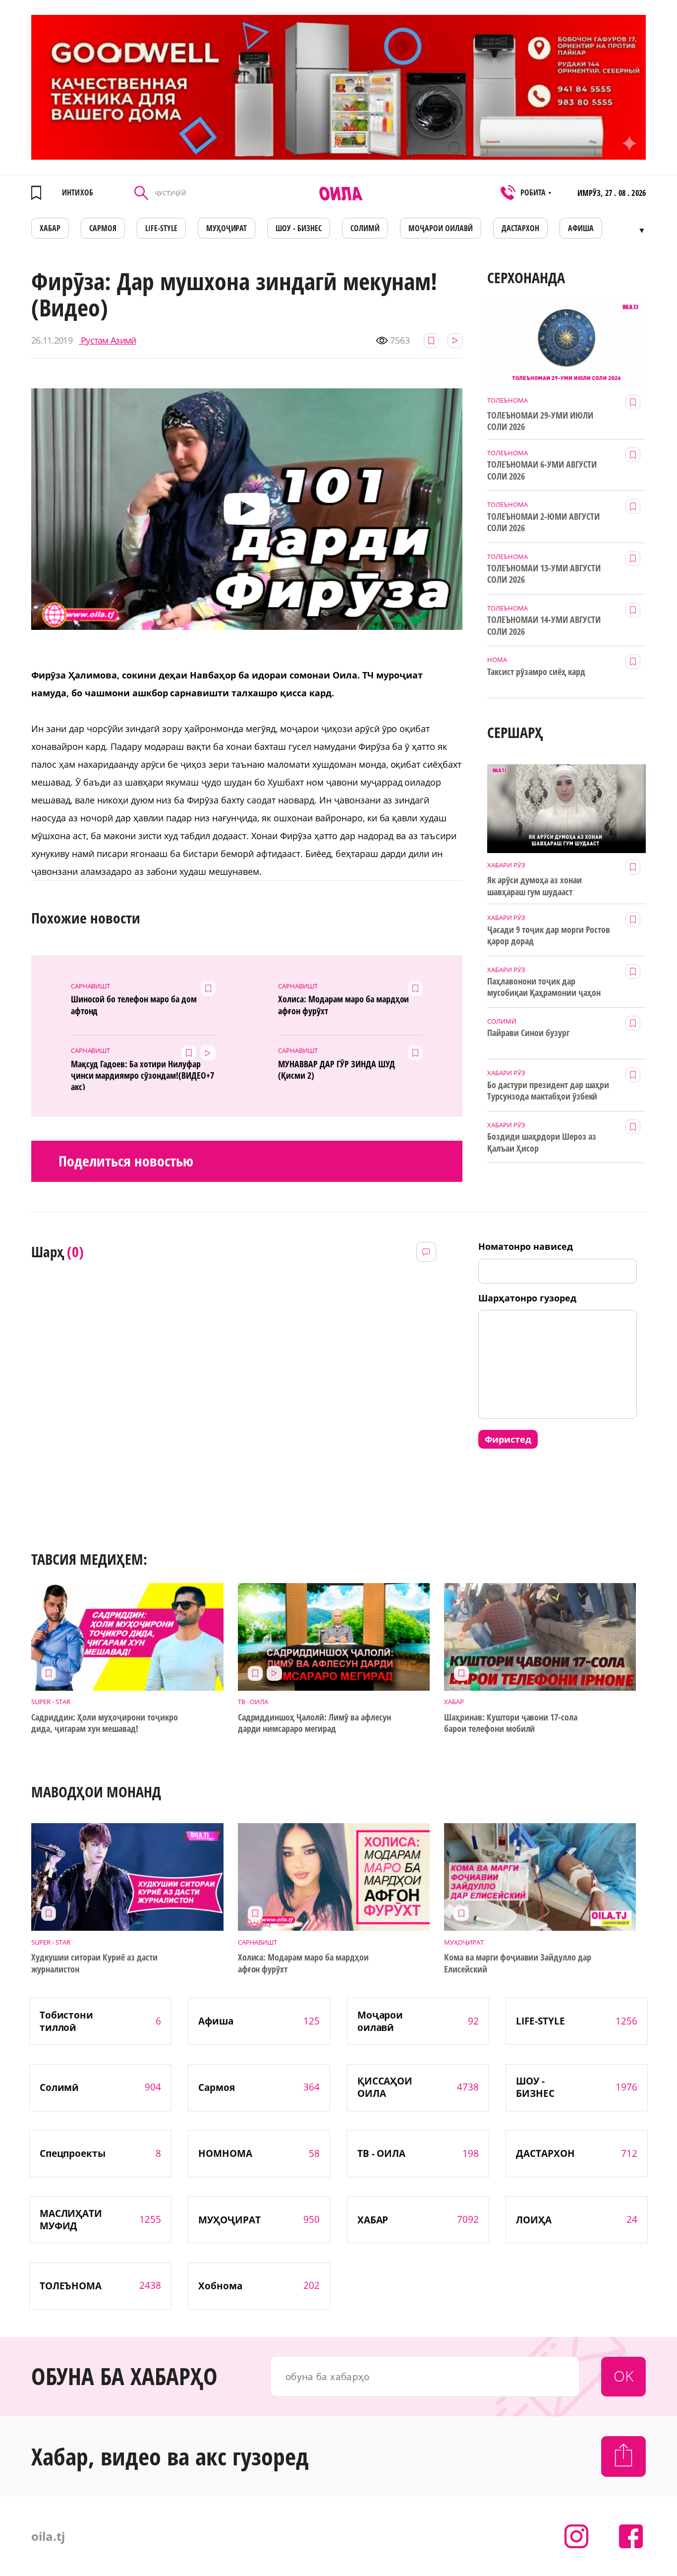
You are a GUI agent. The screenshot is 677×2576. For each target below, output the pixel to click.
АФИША (581, 228)
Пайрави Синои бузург (528, 1033)
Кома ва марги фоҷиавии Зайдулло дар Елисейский (518, 1963)
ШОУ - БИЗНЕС (299, 228)
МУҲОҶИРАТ (227, 228)
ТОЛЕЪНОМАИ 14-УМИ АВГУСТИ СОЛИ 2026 (544, 625)
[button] (247, 509)
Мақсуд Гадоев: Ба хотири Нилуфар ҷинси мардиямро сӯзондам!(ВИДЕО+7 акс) (142, 1074)
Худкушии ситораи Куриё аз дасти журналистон (94, 1963)
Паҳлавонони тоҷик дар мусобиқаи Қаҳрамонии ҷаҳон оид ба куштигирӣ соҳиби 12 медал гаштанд (544, 987)
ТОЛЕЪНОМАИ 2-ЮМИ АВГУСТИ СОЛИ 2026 (543, 522)
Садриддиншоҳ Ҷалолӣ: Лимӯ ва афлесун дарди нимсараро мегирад (314, 1723)
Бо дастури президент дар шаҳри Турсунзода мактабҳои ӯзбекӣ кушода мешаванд (548, 1091)
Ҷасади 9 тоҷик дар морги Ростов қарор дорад (549, 935)
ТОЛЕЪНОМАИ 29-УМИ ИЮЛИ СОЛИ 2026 (540, 421)
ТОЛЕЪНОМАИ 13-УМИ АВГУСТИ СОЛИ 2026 (544, 574)
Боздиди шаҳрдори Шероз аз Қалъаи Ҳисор (542, 1142)
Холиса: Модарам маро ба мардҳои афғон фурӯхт (343, 1005)
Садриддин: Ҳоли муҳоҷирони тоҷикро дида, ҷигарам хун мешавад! (104, 1723)
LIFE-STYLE (161, 228)
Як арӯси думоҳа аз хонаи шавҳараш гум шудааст (535, 886)
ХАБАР (50, 228)
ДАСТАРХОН (520, 228)
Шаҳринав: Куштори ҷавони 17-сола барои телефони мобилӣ (511, 1723)
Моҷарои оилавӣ (441, 228)
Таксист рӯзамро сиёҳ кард (536, 672)
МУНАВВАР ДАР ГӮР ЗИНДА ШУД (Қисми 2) (336, 1070)
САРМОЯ (103, 228)
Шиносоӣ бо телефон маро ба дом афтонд (134, 1005)
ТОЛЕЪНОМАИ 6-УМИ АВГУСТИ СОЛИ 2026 (542, 470)
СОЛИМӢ (365, 228)
